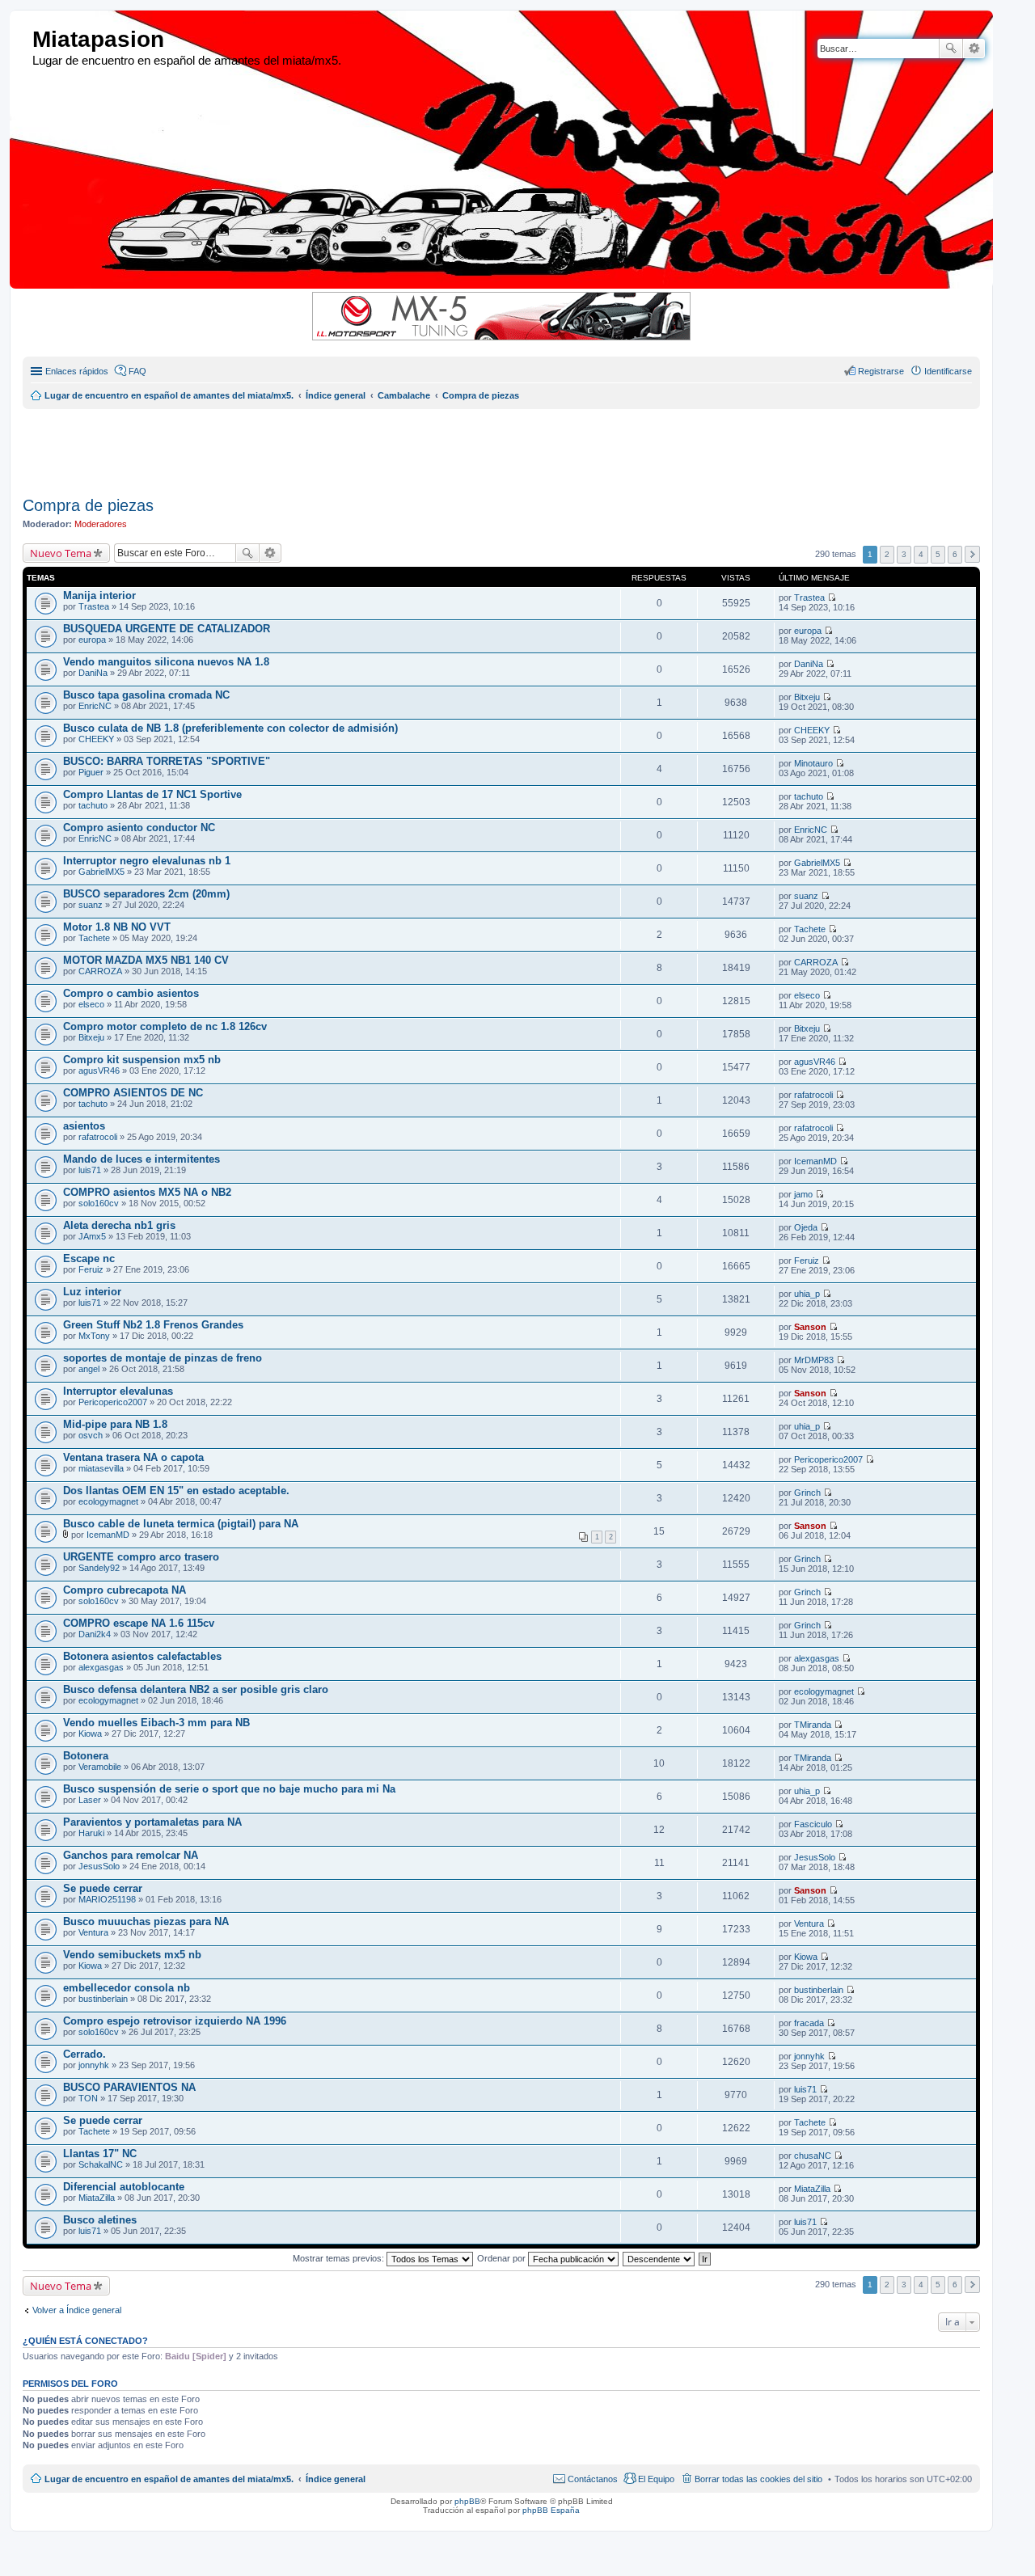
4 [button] (921, 554)
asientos (84, 1126)
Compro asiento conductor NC (139, 828)
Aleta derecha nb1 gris (119, 1225)
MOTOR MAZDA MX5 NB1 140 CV (146, 960)
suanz (91, 905)
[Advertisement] (415, 446)
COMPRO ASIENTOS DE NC (133, 1093)
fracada (809, 2023)
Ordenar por (503, 2258)
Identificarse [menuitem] (948, 371)
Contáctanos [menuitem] (593, 2479)
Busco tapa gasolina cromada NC (146, 695)
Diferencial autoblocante (124, 2187)
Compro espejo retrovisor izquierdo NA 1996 (175, 2021)
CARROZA (100, 971)
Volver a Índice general (77, 2310)
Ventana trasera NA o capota (133, 1457)
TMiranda (813, 1725)
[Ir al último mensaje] (832, 598)
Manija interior (99, 595)
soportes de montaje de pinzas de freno (163, 1358)
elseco (91, 1004)
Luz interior (92, 1292)
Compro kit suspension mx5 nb (142, 1060)
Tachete (94, 938)
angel (89, 1369)
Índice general (336, 2479)
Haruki (91, 1833)
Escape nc (89, 1258)
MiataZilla (97, 2198)
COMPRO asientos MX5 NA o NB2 (147, 1192)
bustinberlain (103, 1999)
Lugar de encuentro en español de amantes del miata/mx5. (169, 2479)
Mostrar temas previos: (340, 2258)
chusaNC (813, 2156)
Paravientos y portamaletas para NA (152, 1822)
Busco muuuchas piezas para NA (146, 1921)
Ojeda (806, 1227)
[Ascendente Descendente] (659, 2258)
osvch (91, 1435)
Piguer (91, 772)
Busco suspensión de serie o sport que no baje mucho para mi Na (229, 1789)
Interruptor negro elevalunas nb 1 (147, 861)
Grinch (807, 1493)
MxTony (94, 1336)
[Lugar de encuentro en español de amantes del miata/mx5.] (23, 40)
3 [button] (904, 554)
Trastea (94, 606)
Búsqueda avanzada (974, 49)
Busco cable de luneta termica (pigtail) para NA (181, 1524)
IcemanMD (815, 1161)
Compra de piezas (88, 505)
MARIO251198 (107, 1899)
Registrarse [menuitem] (881, 371)
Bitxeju (807, 697)
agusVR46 (99, 1071)
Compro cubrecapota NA (125, 1590)
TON (88, 2098)
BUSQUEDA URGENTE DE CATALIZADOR (167, 629)
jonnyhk (94, 2065)
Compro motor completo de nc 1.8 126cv (165, 1026)
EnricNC (95, 706)
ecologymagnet (108, 1501)
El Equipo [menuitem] (656, 2479)
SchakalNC (101, 2164)
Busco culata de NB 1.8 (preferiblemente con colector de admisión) (230, 728)
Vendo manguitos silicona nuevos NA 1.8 (166, 662)
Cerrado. (84, 2054)
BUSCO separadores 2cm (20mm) (146, 894)
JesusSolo (99, 1866)
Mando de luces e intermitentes (142, 1159)
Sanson (810, 1327)
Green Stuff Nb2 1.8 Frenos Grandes (153, 1325)
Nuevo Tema (61, 553)
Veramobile (100, 1767)
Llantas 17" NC (100, 2154)
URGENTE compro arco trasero (141, 1557)
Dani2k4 (95, 1634)
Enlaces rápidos (77, 371)
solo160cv (99, 1203)
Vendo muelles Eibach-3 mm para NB (156, 1723)
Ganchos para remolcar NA (131, 1855)
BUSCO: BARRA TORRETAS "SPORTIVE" (167, 761)
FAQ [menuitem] (137, 371)
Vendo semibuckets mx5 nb (132, 1955)
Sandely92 (99, 1568)
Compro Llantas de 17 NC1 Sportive (152, 794)
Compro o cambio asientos (131, 993)
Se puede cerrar (103, 1888)
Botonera (86, 1756)
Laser (90, 1800)
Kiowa (90, 1734)
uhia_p (807, 1294)
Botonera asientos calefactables (142, 1656)
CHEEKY (96, 739)
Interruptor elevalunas (118, 1391)
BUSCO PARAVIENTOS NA (129, 2087)
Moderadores (101, 524)
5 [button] (938, 554)
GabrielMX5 (101, 872)
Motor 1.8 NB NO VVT (117, 927)
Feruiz (91, 1269)
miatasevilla (101, 1468)
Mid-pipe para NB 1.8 (115, 1424)
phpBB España (551, 2510)
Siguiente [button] (972, 554)
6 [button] (955, 554)
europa (92, 640)
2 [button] (887, 554)
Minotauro (813, 763)
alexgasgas (101, 1667)
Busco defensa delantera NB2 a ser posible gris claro (196, 1689)
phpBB (467, 2501)
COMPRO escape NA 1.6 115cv (139, 1623)
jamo (803, 1194)
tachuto (93, 805)
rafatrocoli (813, 1095)
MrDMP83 (814, 1360)
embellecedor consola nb (127, 1988)
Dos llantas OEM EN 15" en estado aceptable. (176, 1491)
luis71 (90, 1170)
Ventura (93, 1932)
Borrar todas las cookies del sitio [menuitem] (758, 2479)
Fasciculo (813, 1824)
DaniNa (93, 673)
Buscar (951, 49)
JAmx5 (92, 1236)
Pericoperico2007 (113, 1402)
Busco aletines (100, 2220)
